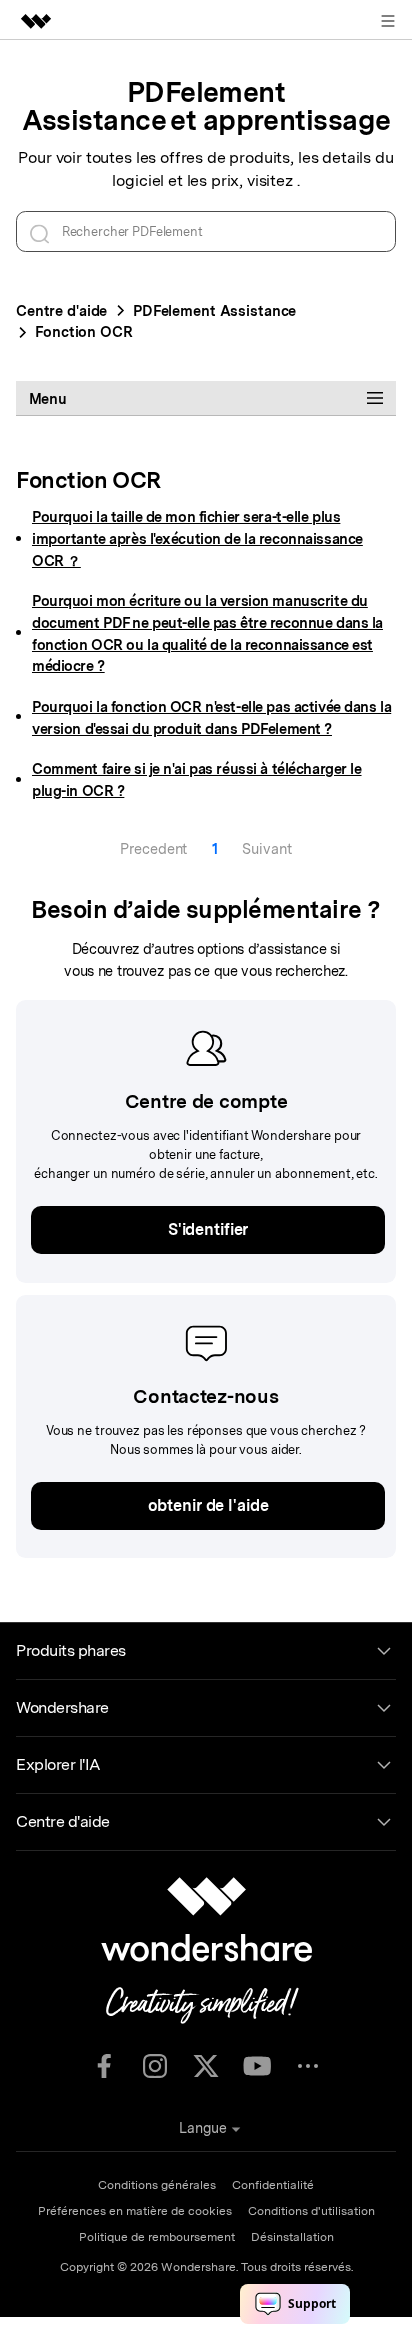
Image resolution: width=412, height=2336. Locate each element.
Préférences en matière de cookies (135, 2211)
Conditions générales (157, 2185)
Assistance (214, 310)
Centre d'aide (61, 310)
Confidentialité (273, 2185)
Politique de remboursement (157, 2237)
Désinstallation (292, 2237)
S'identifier (208, 1229)
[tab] (206, 398)
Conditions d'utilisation (311, 2211)
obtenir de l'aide (208, 1505)
